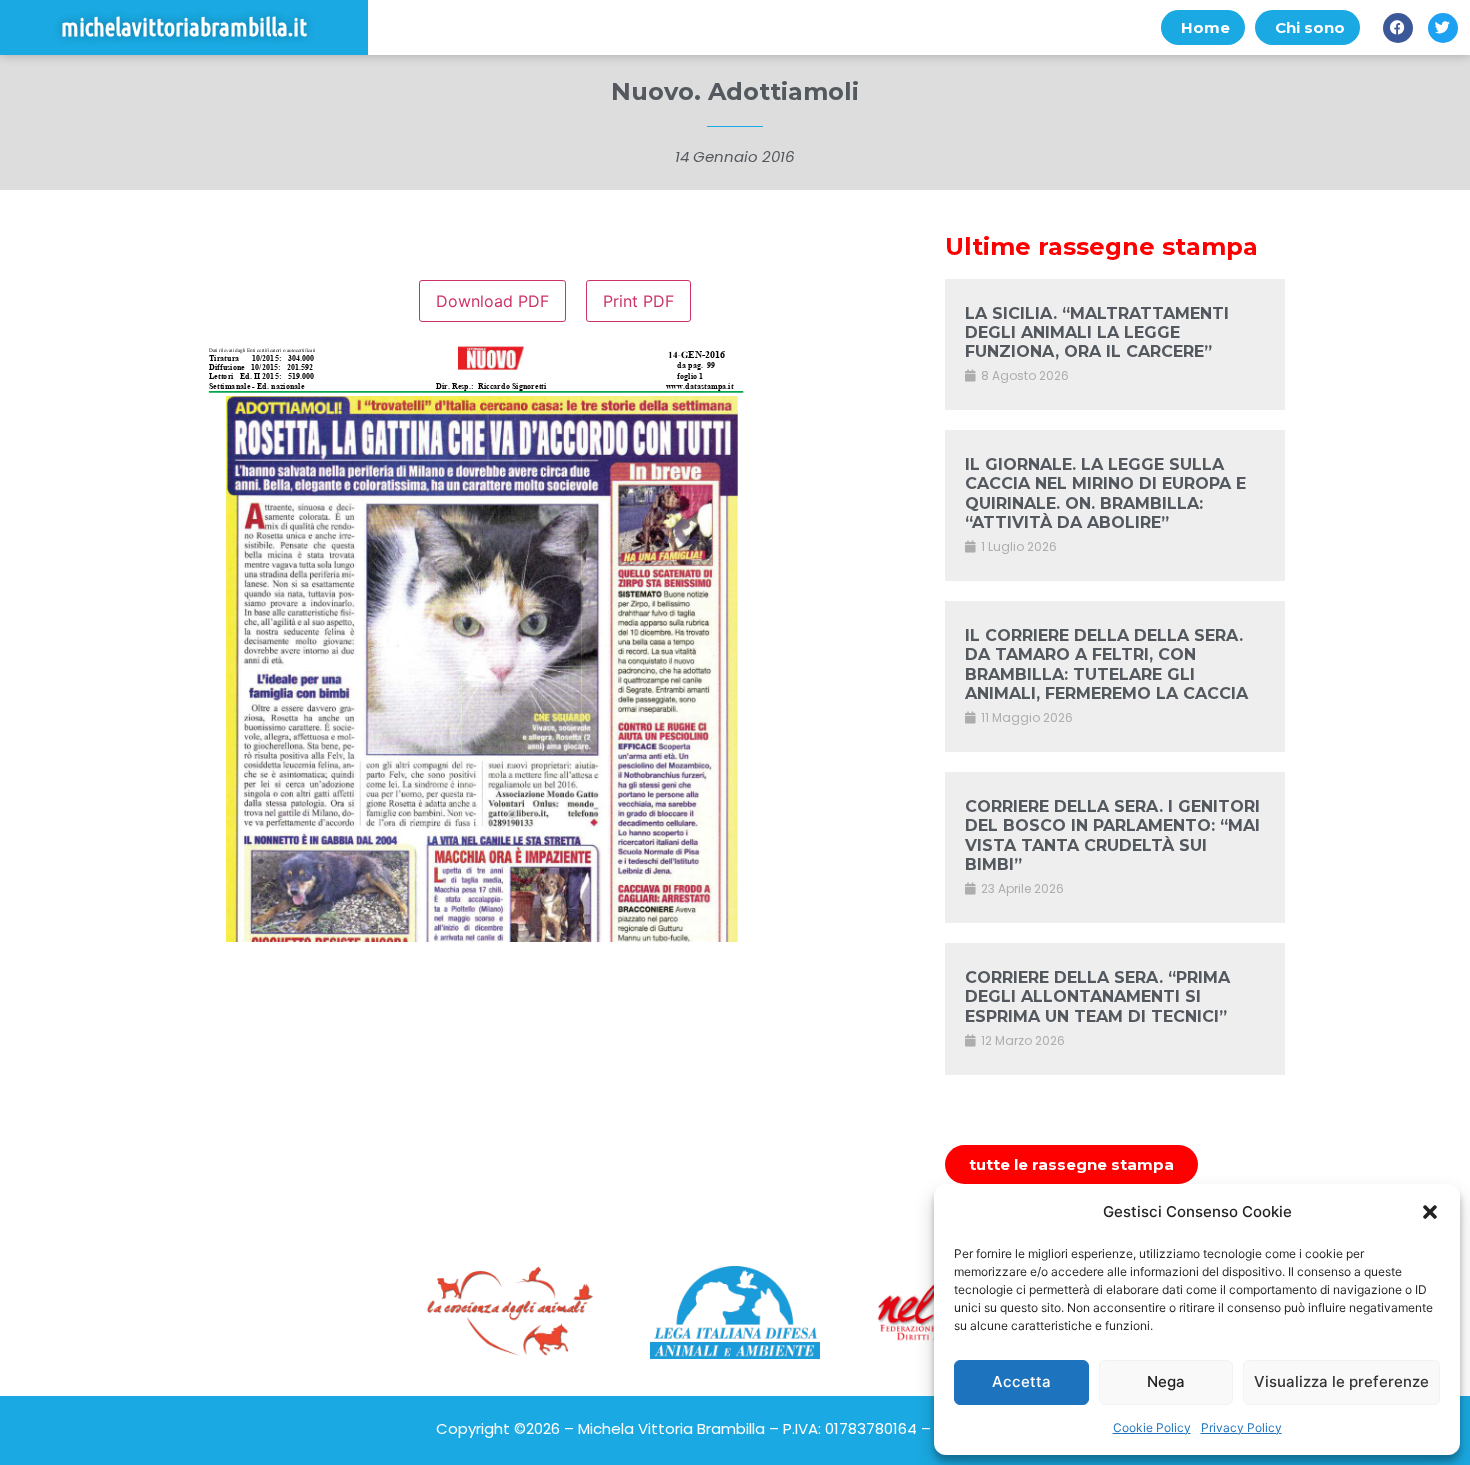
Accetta (1021, 1381)
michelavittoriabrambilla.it (184, 27)
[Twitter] (1443, 28)
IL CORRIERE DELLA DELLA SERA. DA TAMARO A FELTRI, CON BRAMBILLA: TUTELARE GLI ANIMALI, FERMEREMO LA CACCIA (1106, 664)
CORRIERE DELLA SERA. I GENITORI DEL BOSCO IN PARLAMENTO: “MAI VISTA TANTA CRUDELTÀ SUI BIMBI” (1112, 835)
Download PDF (492, 301)
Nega (1166, 1381)
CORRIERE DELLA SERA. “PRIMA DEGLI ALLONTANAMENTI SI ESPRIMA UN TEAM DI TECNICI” (1097, 996)
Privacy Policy (1241, 1427)
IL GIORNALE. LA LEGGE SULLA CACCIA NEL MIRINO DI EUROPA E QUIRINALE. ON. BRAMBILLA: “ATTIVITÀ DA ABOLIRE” (1105, 493)
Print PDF (638, 301)
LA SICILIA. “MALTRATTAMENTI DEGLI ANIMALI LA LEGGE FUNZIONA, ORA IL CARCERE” (1097, 332)
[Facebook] (1398, 28)
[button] (1430, 1212)
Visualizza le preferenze (1341, 1381)
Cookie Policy (1152, 1427)
